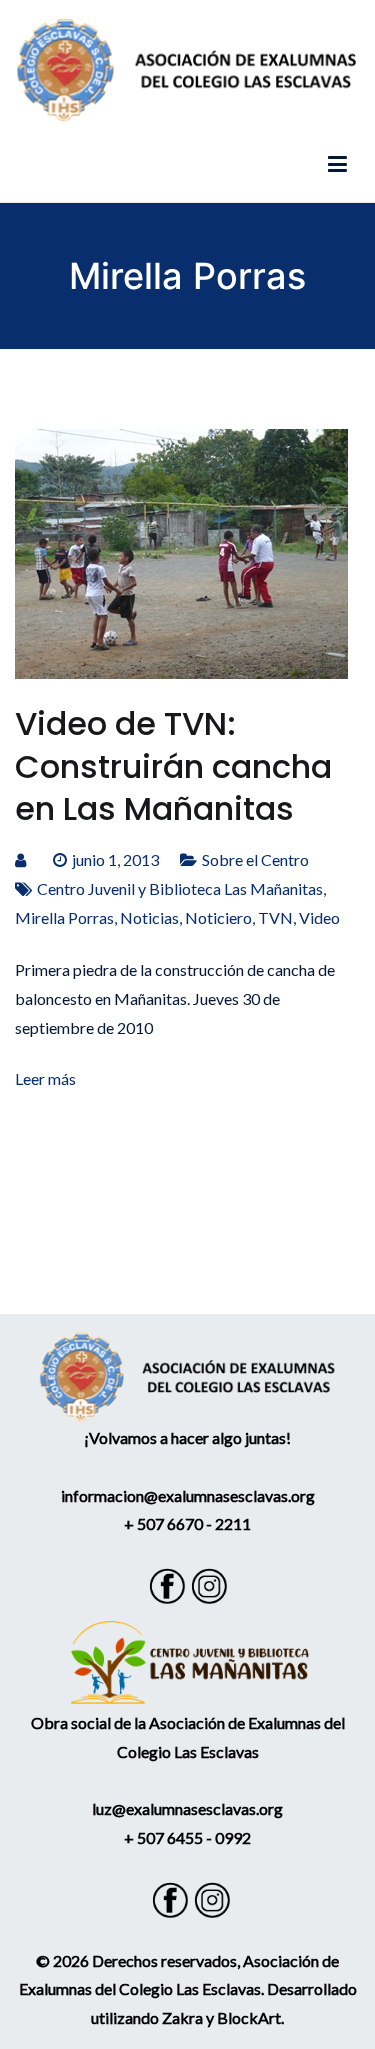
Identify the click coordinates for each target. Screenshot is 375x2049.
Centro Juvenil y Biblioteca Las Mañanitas (180, 888)
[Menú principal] (337, 165)
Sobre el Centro (255, 859)
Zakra (182, 2017)
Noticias (149, 917)
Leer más (45, 1078)
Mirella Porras (64, 917)
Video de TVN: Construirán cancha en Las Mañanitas (173, 765)
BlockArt (249, 2017)
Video (319, 917)
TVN (275, 917)
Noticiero (218, 917)
